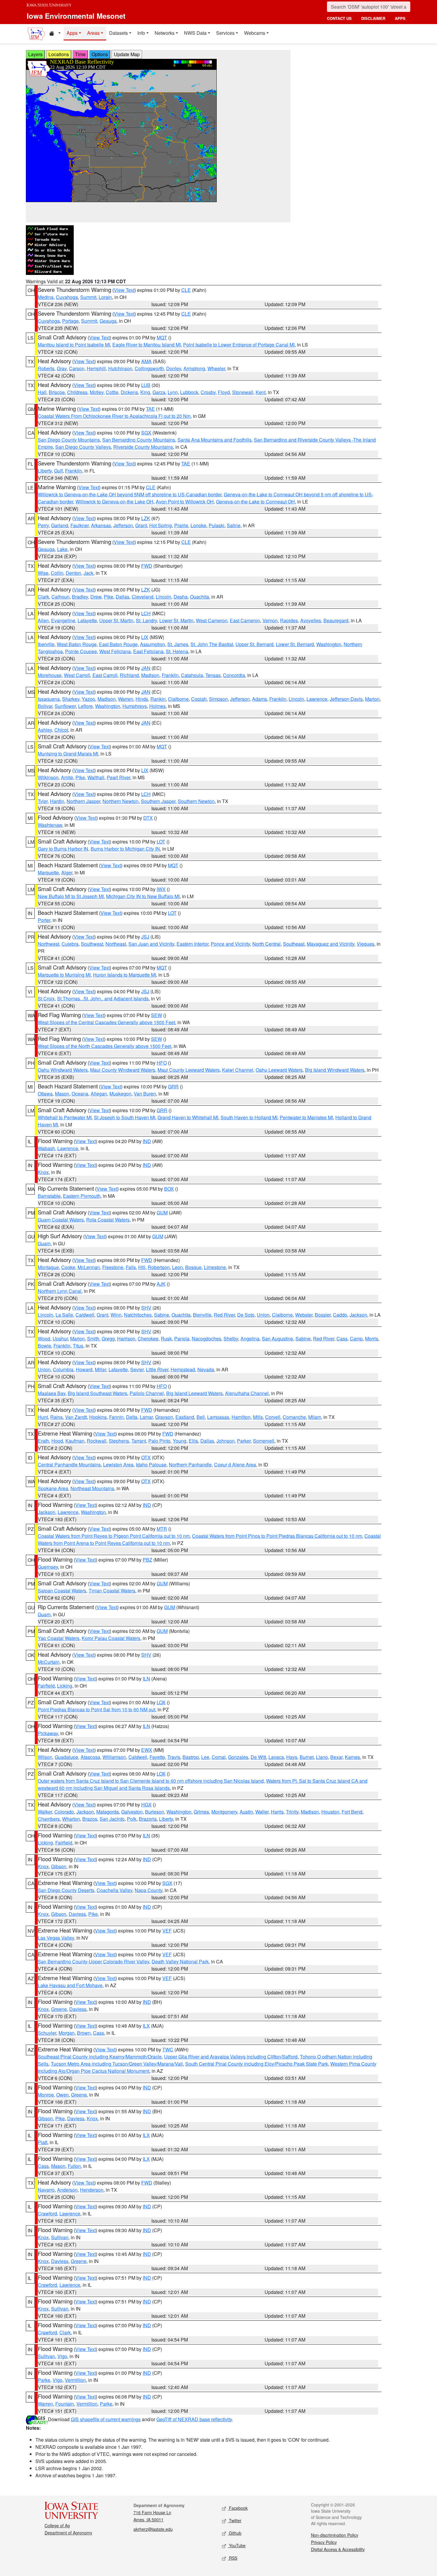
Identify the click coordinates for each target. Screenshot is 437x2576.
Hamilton (241, 1417)
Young (180, 1441)
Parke (44, 2380)
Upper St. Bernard (254, 644)
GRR (173, 1086)
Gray (62, 368)
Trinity (292, 1812)
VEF (167, 1931)
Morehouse (50, 675)
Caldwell (85, 1315)
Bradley (80, 597)
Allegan (99, 1094)
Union (263, 1315)
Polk (132, 1819)
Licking (65, 1686)
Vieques (366, 944)
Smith (93, 1339)
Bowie (44, 1346)
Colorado (64, 1812)
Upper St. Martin (116, 620)
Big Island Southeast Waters (98, 1393)
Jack (88, 573)
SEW (157, 1015)
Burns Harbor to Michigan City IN (125, 849)
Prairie (181, 525)
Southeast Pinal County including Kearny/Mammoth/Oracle (100, 2057)
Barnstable (49, 1196)
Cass (342, 1339)
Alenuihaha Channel (247, 1393)
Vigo (62, 2356)
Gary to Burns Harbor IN (63, 849)
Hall (42, 392)
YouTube (237, 2545)
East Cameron (245, 620)
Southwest (92, 944)
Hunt (43, 1417)
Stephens (119, 1441)
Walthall (96, 777)
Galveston (132, 1812)
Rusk (166, 1339)
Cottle (112, 392)
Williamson (114, 1757)
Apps (72, 33)
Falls (131, 1267)
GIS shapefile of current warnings (106, 2419)
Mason (62, 1094)
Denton (73, 573)
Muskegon (120, 1094)
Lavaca (276, 1757)
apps (400, 18)
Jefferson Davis (346, 699)
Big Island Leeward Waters (194, 1393)
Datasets (118, 33)
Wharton (71, 1819)
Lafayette (87, 620)
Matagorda (108, 1812)
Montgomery (224, 1812)
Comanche (294, 1417)
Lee (205, 1757)
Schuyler (47, 2033)
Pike (109, 597)
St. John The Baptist (212, 644)
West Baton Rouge (77, 644)
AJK (161, 1284)
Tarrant (139, 1441)
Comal (219, 1757)
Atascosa (90, 1757)
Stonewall (243, 392)
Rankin (158, 699)
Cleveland (143, 597)
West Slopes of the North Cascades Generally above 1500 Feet (104, 1046)
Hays (292, 1757)
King (145, 392)
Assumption (153, 644)
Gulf (58, 471)
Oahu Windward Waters (63, 1070)
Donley (174, 368)
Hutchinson (120, 368)
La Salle (64, 1315)
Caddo (340, 1315)
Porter (44, 920)
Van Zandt (76, 1417)
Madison (150, 675)
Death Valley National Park (180, 1961)
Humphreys (135, 706)
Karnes (352, 1757)
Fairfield (46, 1686)
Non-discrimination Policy (335, 2535)
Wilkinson (48, 777)
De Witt (258, 1757)
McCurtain (49, 1662)
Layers (35, 54)
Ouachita (199, 597)
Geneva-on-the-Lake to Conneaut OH (256, 502)
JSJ (145, 937)
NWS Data (195, 33)
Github (235, 2533)
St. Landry (146, 620)
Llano (322, 1757)
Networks (165, 33)
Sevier (137, 1369)
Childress (77, 392)
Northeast (116, 944)
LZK (146, 518)
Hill (142, 1267)
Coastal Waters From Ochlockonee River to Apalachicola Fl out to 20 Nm (114, 416)
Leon (177, 1267)
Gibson (59, 1866)
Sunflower (65, 706)
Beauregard (336, 620)
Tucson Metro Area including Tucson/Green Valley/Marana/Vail (117, 2064)
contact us (339, 18)
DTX (148, 818)
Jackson (358, 1315)
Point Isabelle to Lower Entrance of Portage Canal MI (239, 345)
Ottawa (45, 1094)
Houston (330, 1812)
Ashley (45, 730)
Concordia (234, 675)
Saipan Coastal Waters (62, 1591)
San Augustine (278, 1339)
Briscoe (57, 392)
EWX (147, 1750)
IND (147, 1141)
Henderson (92, 2190)
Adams (260, 699)
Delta (132, 1417)
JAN (146, 668)
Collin (57, 573)
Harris (277, 1812)
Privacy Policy (324, 2542)
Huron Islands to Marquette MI (125, 975)
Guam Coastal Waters (61, 1220)
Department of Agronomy (68, 2533)
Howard (84, 1369)
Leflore (85, 706)
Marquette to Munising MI (64, 975)
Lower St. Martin (176, 620)
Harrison (126, 1339)
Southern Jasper (158, 801)
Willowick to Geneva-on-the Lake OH (114, 502)
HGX (146, 1805)
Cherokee (148, 1339)
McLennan (89, 1267)
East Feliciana (148, 651)
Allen (43, 620)
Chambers (49, 1819)
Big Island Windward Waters (335, 1070)
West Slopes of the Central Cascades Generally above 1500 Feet (106, 1022)
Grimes (201, 1812)
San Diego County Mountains (69, 440)
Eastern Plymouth (82, 1196)
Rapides (289, 620)
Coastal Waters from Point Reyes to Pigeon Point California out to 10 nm (114, 1536)
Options (100, 54)
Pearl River (118, 777)
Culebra (70, 944)
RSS (232, 2558)
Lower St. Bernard (295, 644)
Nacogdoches (206, 1339)
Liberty (45, 471)
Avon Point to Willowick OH (185, 502)
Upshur (60, 1339)
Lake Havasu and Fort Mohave (70, 1985)
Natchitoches (138, 1315)
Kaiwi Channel (238, 1070)
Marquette (48, 872)
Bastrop (191, 1757)
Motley (97, 392)
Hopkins (98, 1417)
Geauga (108, 321)
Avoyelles (311, 620)
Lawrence (317, 699)
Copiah (199, 699)
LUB (146, 385)
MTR (162, 1529)
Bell (201, 1417)
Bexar (336, 1757)
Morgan (67, 2033)
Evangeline (63, 620)
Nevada (206, 1369)
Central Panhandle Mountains (69, 1465)
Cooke (68, 1267)
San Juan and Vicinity (151, 944)
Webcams (255, 33)
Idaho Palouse (151, 1465)
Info (141, 33)
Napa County (148, 1890)
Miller (100, 1369)
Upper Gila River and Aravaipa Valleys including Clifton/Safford (231, 2057)
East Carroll (105, 675)
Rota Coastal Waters (108, 1220)
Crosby (208, 392)
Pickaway (48, 1733)
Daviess (77, 1914)
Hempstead (183, 1369)
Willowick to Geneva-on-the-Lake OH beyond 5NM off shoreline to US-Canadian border (130, 494)
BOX (169, 1189)
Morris (372, 1339)
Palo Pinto (159, 1441)
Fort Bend (352, 1812)
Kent (261, 392)
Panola (182, 1339)
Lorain (105, 297)
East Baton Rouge (118, 644)
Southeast (294, 944)
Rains (56, 1417)
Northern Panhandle (190, 1465)
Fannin (116, 1417)
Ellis (193, 1441)
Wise (43, 573)
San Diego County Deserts (66, 1890)
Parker (244, 1441)
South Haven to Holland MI (249, 1117)
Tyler (43, 801)
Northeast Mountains (92, 1488)
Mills (258, 1417)
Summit (88, 297)
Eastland (185, 1417)
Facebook (238, 2508)
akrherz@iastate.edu (153, 2529)
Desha (181, 597)
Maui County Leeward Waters (189, 1070)
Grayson (164, 1417)
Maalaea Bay (52, 1393)
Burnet (307, 1757)
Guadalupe (66, 1757)
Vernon (270, 620)
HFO (162, 1063)
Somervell (264, 1441)
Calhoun (60, 597)
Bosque (193, 1267)
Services (225, 33)
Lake (62, 549)
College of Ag (57, 2525)
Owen (62, 2095)
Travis (174, 1757)
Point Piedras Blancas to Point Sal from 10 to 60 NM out (96, 1709)
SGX (146, 433)
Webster (304, 1315)
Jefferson (123, 525)
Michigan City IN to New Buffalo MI (143, 896)
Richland (129, 675)
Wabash (46, 1148)
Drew (96, 597)
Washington (329, 644)
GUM (162, 1213)
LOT (161, 842)
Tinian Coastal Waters (112, 1591)
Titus (78, 1346)
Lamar (146, 1417)
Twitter (235, 2520)
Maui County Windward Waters (123, 1070)
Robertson (159, 1267)
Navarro (46, 2190)
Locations (59, 54)
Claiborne (178, 699)
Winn (116, 1315)
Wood (44, 1339)
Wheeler (216, 368)
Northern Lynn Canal (60, 1291)
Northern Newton (121, 801)
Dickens (129, 392)
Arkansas (101, 525)
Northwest (48, 944)
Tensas (213, 675)
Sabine (162, 1315)
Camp (356, 1339)
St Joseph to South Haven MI (125, 1117)
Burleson (155, 1812)
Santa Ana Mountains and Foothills (214, 440)
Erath (43, 1441)
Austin (246, 1812)
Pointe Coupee (81, 651)
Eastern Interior (192, 944)
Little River (157, 1369)
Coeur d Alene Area (235, 1465)
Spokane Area (53, 1488)
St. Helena (177, 651)
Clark (43, 597)
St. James (178, 644)
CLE (186, 290)
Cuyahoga (67, 297)
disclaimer (373, 18)
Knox (43, 1172)
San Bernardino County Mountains (139, 440)
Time (80, 54)
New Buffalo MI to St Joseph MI (71, 896)
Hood (57, 1441)
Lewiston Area (118, 1465)
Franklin (74, 471)
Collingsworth (149, 368)
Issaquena (49, 699)
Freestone (113, 1267)
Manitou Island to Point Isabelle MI (74, 345)
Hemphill (96, 368)
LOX (161, 1702)
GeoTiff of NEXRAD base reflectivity (194, 2419)
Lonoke (198, 525)
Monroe (46, 2095)
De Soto (246, 1315)
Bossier (323, 1315)
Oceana (80, 1094)
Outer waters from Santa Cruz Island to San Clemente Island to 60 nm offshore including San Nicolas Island (151, 1781)
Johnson (225, 1441)
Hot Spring (161, 525)
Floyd (224, 392)
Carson (77, 368)
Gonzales (238, 1757)
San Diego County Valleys (83, 447)
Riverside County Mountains (143, 447)
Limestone (215, 1267)
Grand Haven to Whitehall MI (188, 1117)
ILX (146, 2026)
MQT (162, 337)
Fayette (157, 1757)
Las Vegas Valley (56, 1938)
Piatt (43, 2142)
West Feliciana (115, 651)
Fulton (74, 2166)
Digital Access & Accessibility (338, 2549)
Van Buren (145, 1094)
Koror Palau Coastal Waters (111, 1638)
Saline (234, 525)
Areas (93, 33)
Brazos (90, 1819)
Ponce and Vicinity (230, 944)
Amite (67, 777)
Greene (59, 2009)
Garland (60, 525)
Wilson (45, 1757)
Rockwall (97, 1441)
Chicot (61, 730)
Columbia (63, 1369)
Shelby (231, 1339)
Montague (48, 1267)
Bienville (202, 1315)
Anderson (67, 2190)
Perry (43, 525)
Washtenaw (50, 825)
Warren (126, 699)
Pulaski (217, 525)
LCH (146, 613)
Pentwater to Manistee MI (306, 1117)
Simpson (218, 699)
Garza (159, 392)
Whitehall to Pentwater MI (65, 1117)
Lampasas (218, 1417)
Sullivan (60, 2237)
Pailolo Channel (147, 1393)
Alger (67, 872)
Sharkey (71, 699)
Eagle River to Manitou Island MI (147, 345)
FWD (147, 566)
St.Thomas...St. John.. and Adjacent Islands (103, 999)
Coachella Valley (114, 1890)
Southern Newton (196, 801)
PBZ (147, 1560)
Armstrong (194, 368)
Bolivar (45, 706)
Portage (70, 321)
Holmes (157, 706)
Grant (141, 525)
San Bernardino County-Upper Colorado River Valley (93, 1961)
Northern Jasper (83, 801)
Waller (262, 1812)
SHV (146, 1308)
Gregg (108, 1339)
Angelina (250, 1339)
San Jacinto (112, 1819)
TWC (168, 2049)
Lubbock (189, 392)
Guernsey (48, 1567)
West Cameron (212, 620)
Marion (372, 699)
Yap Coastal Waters (59, 1638)
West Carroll (77, 675)
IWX (161, 889)
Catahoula (192, 675)
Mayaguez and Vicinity (331, 944)
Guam (44, 1243)
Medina (46, 297)
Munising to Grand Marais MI (68, 754)
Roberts (46, 368)
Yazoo (88, 699)
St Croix (46, 999)
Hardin (57, 801)
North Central (267, 944)
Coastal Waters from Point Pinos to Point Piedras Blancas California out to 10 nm (277, 1536)
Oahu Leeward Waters (279, 1070)
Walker (45, 1812)
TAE (150, 409)
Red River (224, 1315)
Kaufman (75, 1441)
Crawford (47, 2214)
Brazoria (148, 1819)
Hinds (142, 699)
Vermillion (75, 2380)
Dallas (122, 597)
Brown (84, 2033)
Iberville (46, 644)
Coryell (273, 1417)
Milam (315, 1417)
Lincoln (164, 597)
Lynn (173, 392)
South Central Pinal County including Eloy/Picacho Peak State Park (257, 2064)
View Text (124, 290)
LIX (145, 637)
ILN (146, 1679)
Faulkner (80, 525)
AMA (146, 361)
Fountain (65, 2404)
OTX (146, 1457)
